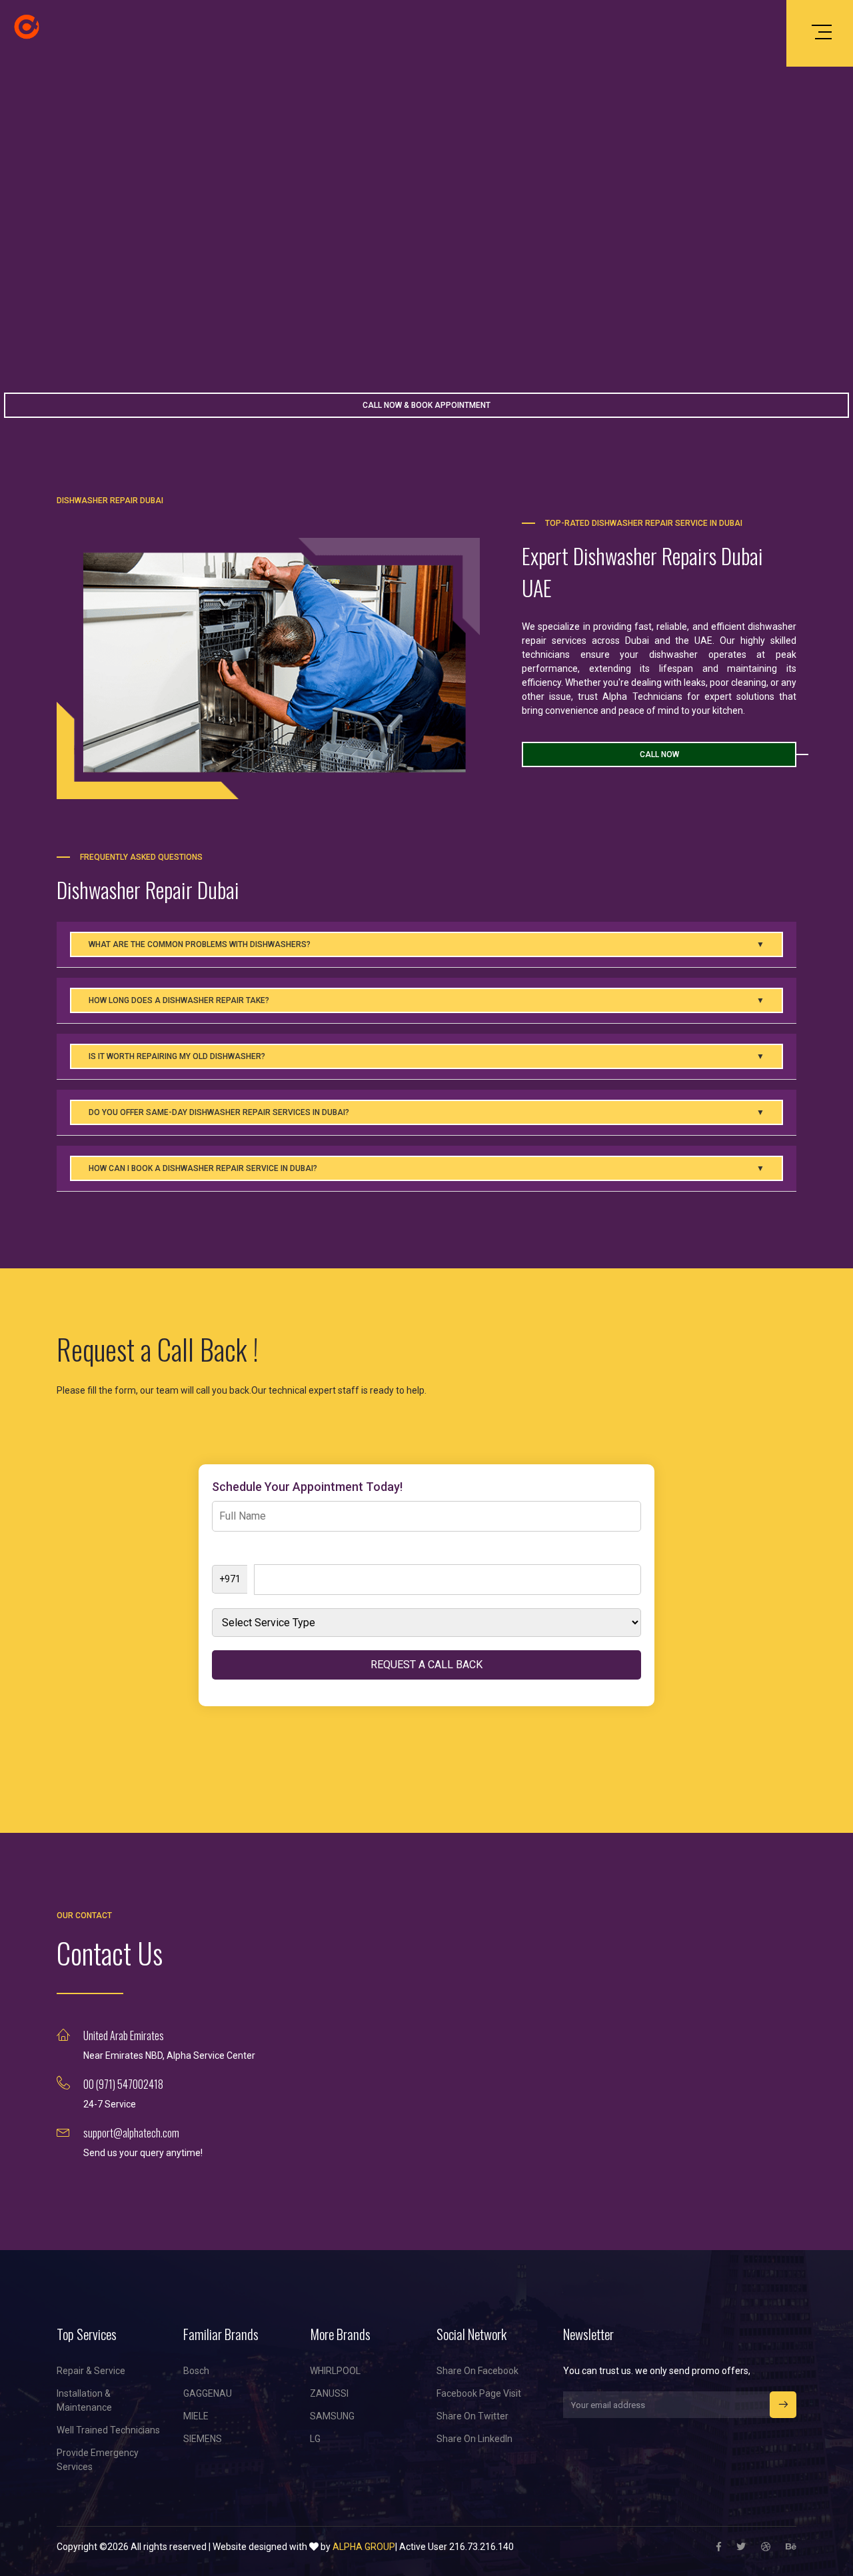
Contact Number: (248, 1552)
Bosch (196, 2371)
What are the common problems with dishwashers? (427, 944)
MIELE (196, 2416)
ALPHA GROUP (364, 2547)
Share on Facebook (477, 2371)
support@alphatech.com (131, 2133)
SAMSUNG (332, 2416)
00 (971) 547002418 (123, 2084)
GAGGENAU (208, 2393)
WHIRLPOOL (335, 2371)
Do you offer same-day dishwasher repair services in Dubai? (427, 1112)
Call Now (659, 754)
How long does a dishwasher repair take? (427, 1000)
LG (315, 2439)
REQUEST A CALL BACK (426, 1665)
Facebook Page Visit (479, 2393)
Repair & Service (91, 2371)
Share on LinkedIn (474, 2439)
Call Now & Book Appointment (426, 405)
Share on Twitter (472, 2416)
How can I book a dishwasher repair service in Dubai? (427, 1168)
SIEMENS (203, 2439)
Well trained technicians (108, 2430)
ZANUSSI (329, 2393)
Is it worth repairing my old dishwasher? (427, 1056)
